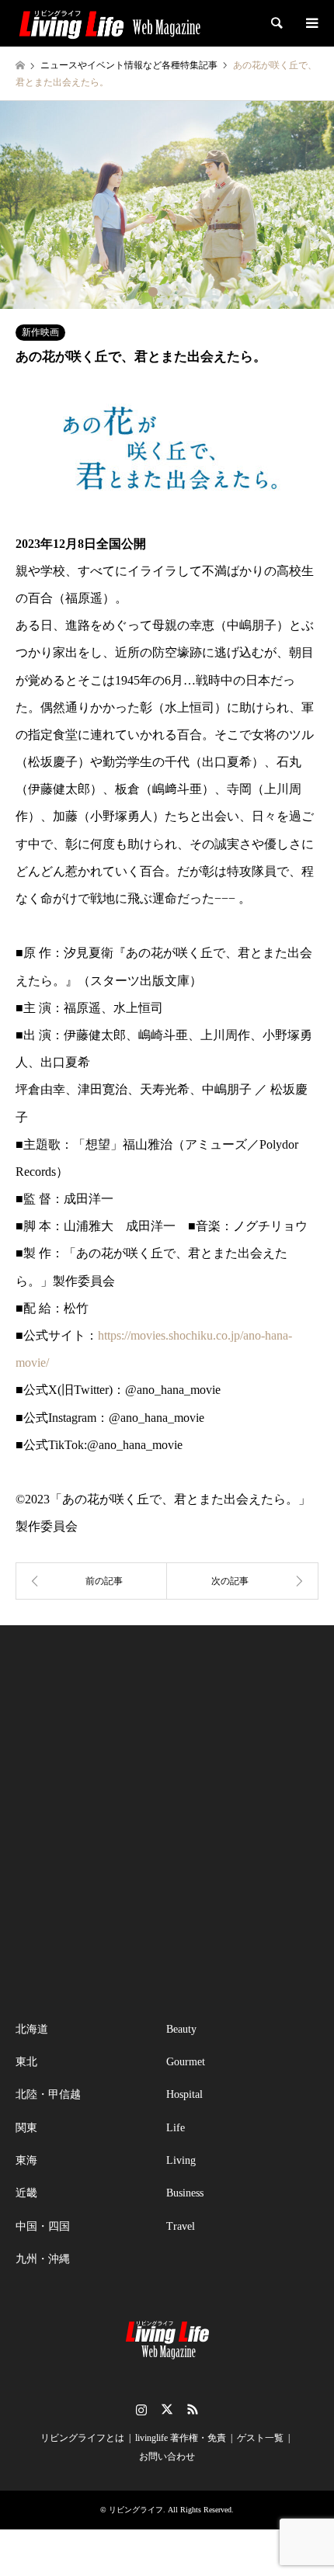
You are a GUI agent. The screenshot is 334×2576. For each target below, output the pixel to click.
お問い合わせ (167, 2456)
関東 (26, 2128)
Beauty (181, 2029)
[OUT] (91, 1581)
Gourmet (186, 2062)
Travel (181, 2226)
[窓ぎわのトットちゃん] (243, 1581)
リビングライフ (136, 2510)
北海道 (32, 2029)
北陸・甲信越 (48, 2094)
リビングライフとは (82, 2438)
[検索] (276, 23)
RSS (193, 2409)
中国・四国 (43, 2226)
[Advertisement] (167, 1823)
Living (181, 2160)
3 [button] (181, 292)
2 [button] (167, 292)
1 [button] (153, 292)
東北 (26, 2062)
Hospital (184, 2094)
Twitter (167, 2409)
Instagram (141, 2409)
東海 (26, 2160)
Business (185, 2193)
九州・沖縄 (43, 2259)
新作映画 (40, 332)
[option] (167, 205)
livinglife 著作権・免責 (181, 2438)
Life (176, 2128)
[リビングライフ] (110, 23)
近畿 (26, 2193)
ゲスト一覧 (260, 2438)
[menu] (311, 23)
